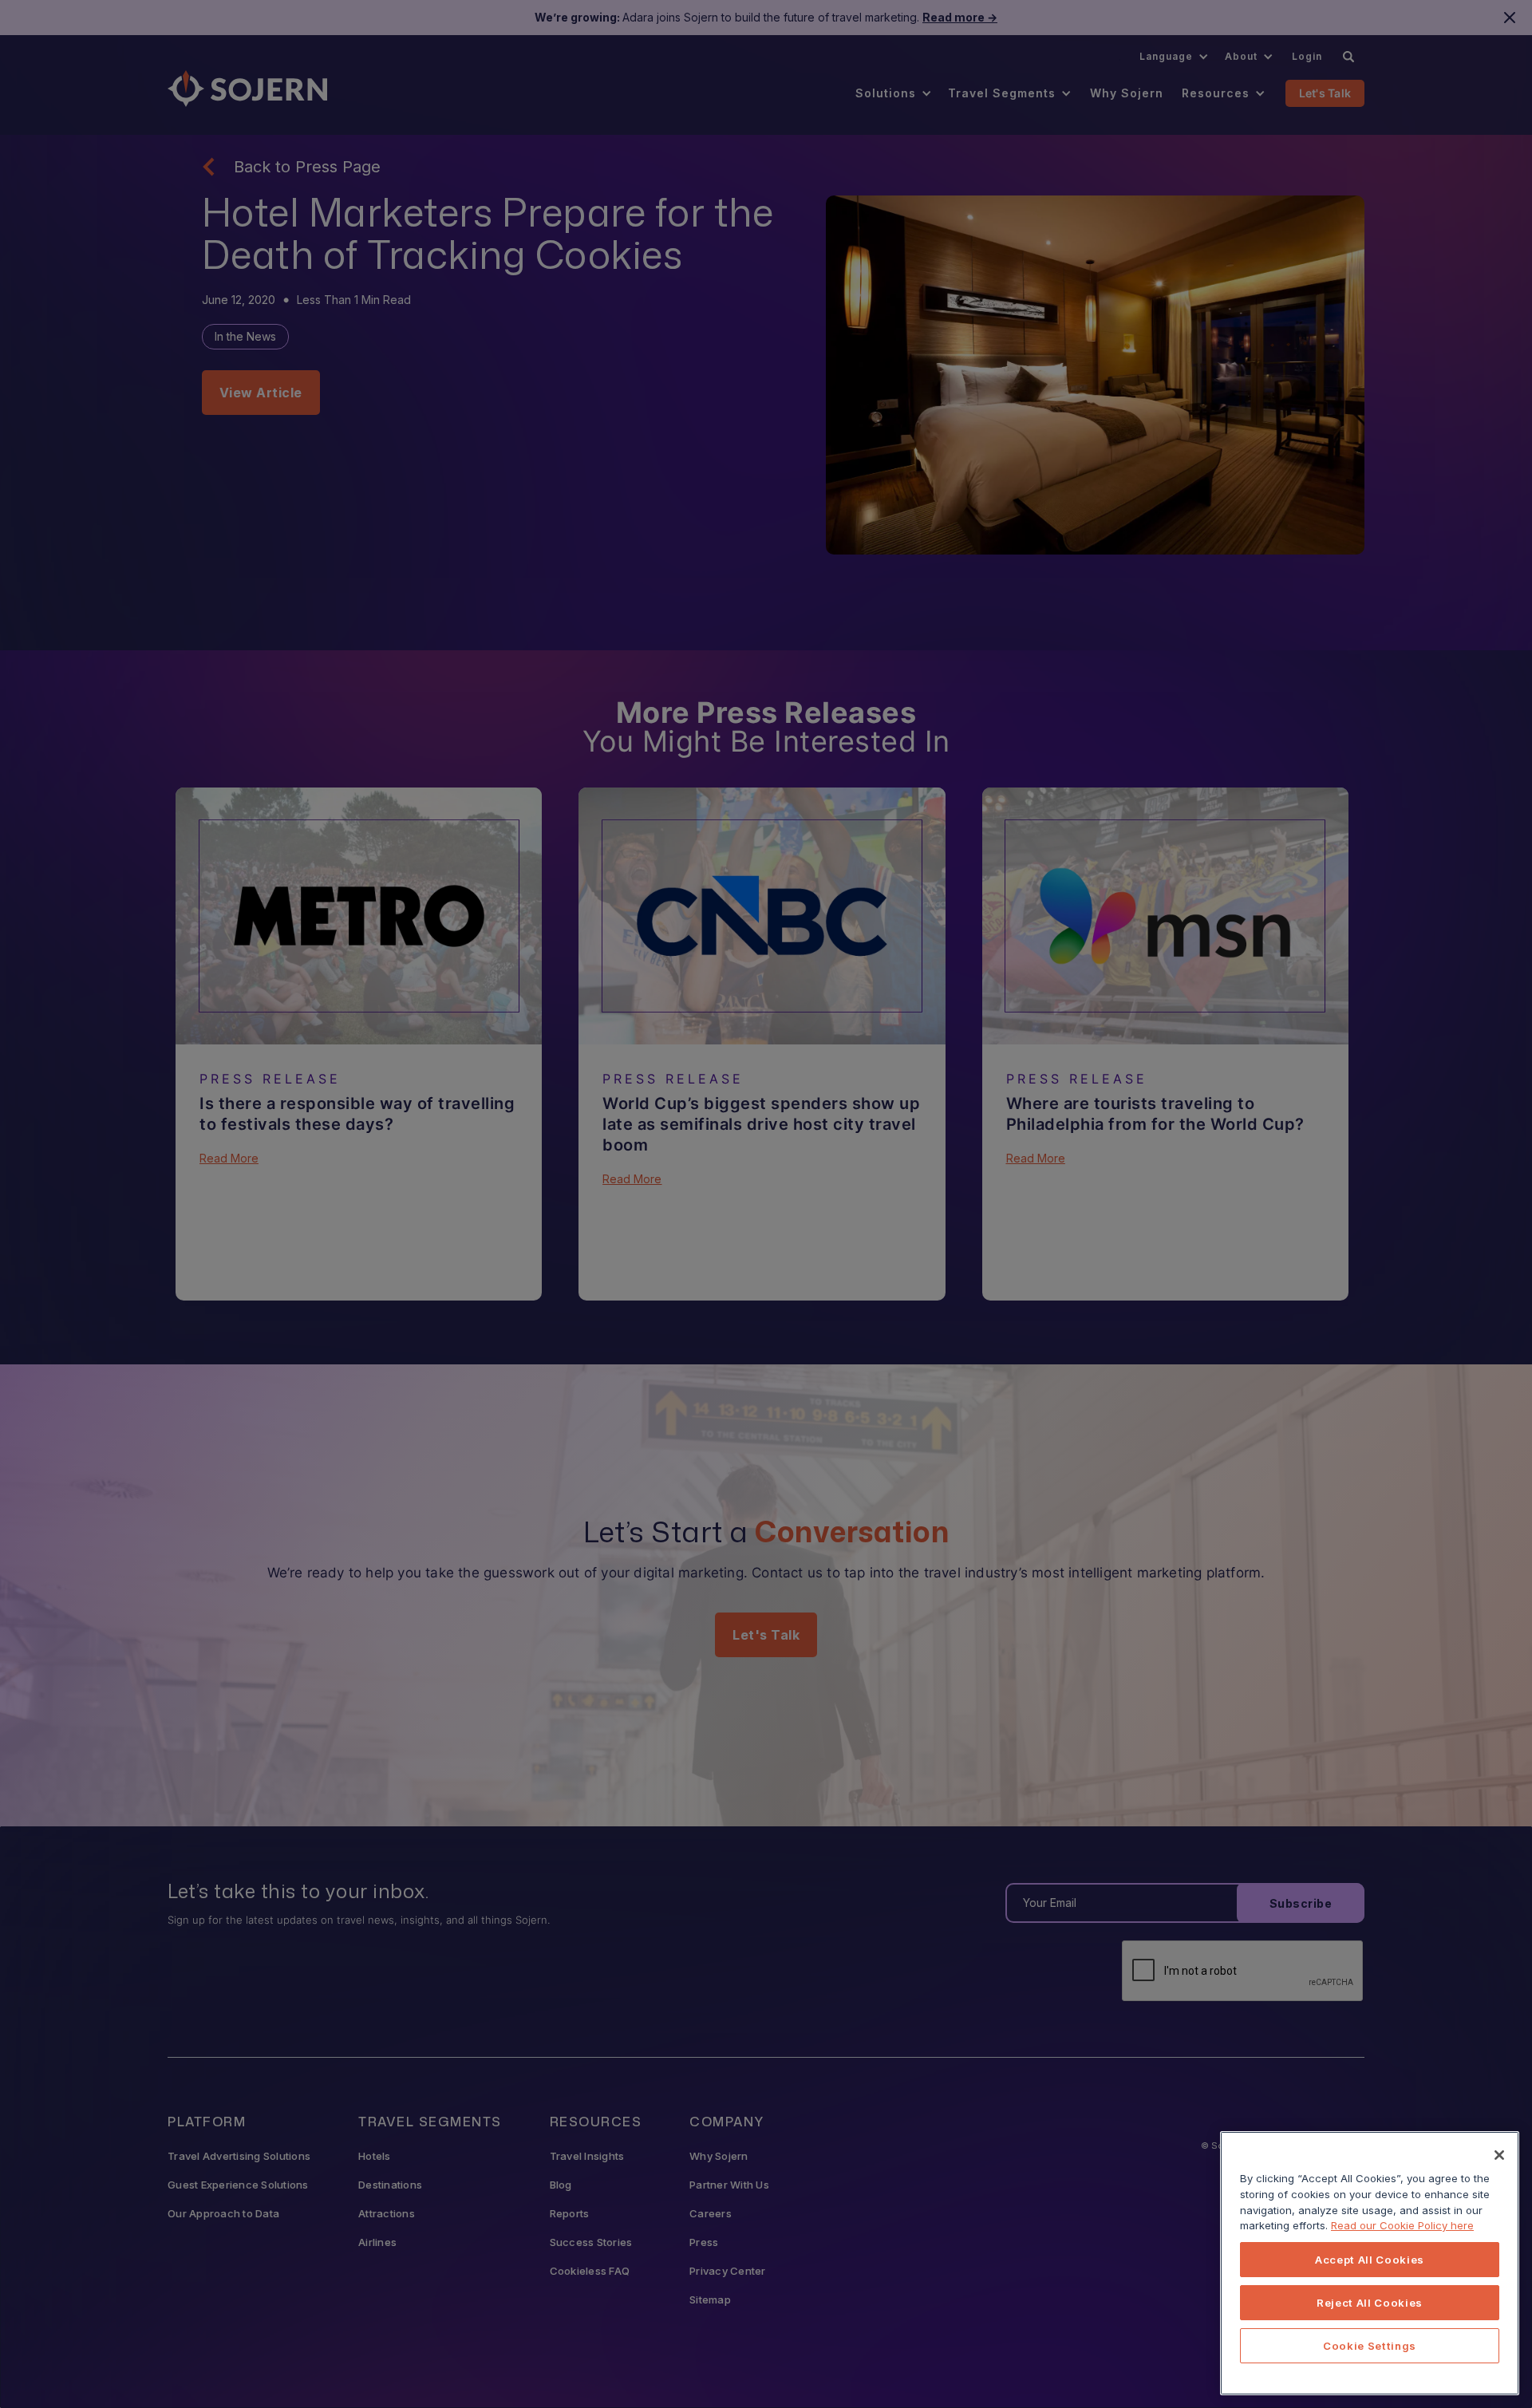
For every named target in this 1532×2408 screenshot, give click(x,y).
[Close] (1499, 2155)
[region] (1370, 2263)
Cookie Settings (1370, 2346)
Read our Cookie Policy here (1402, 2225)
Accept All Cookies (1370, 2260)
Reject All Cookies (1370, 2303)
